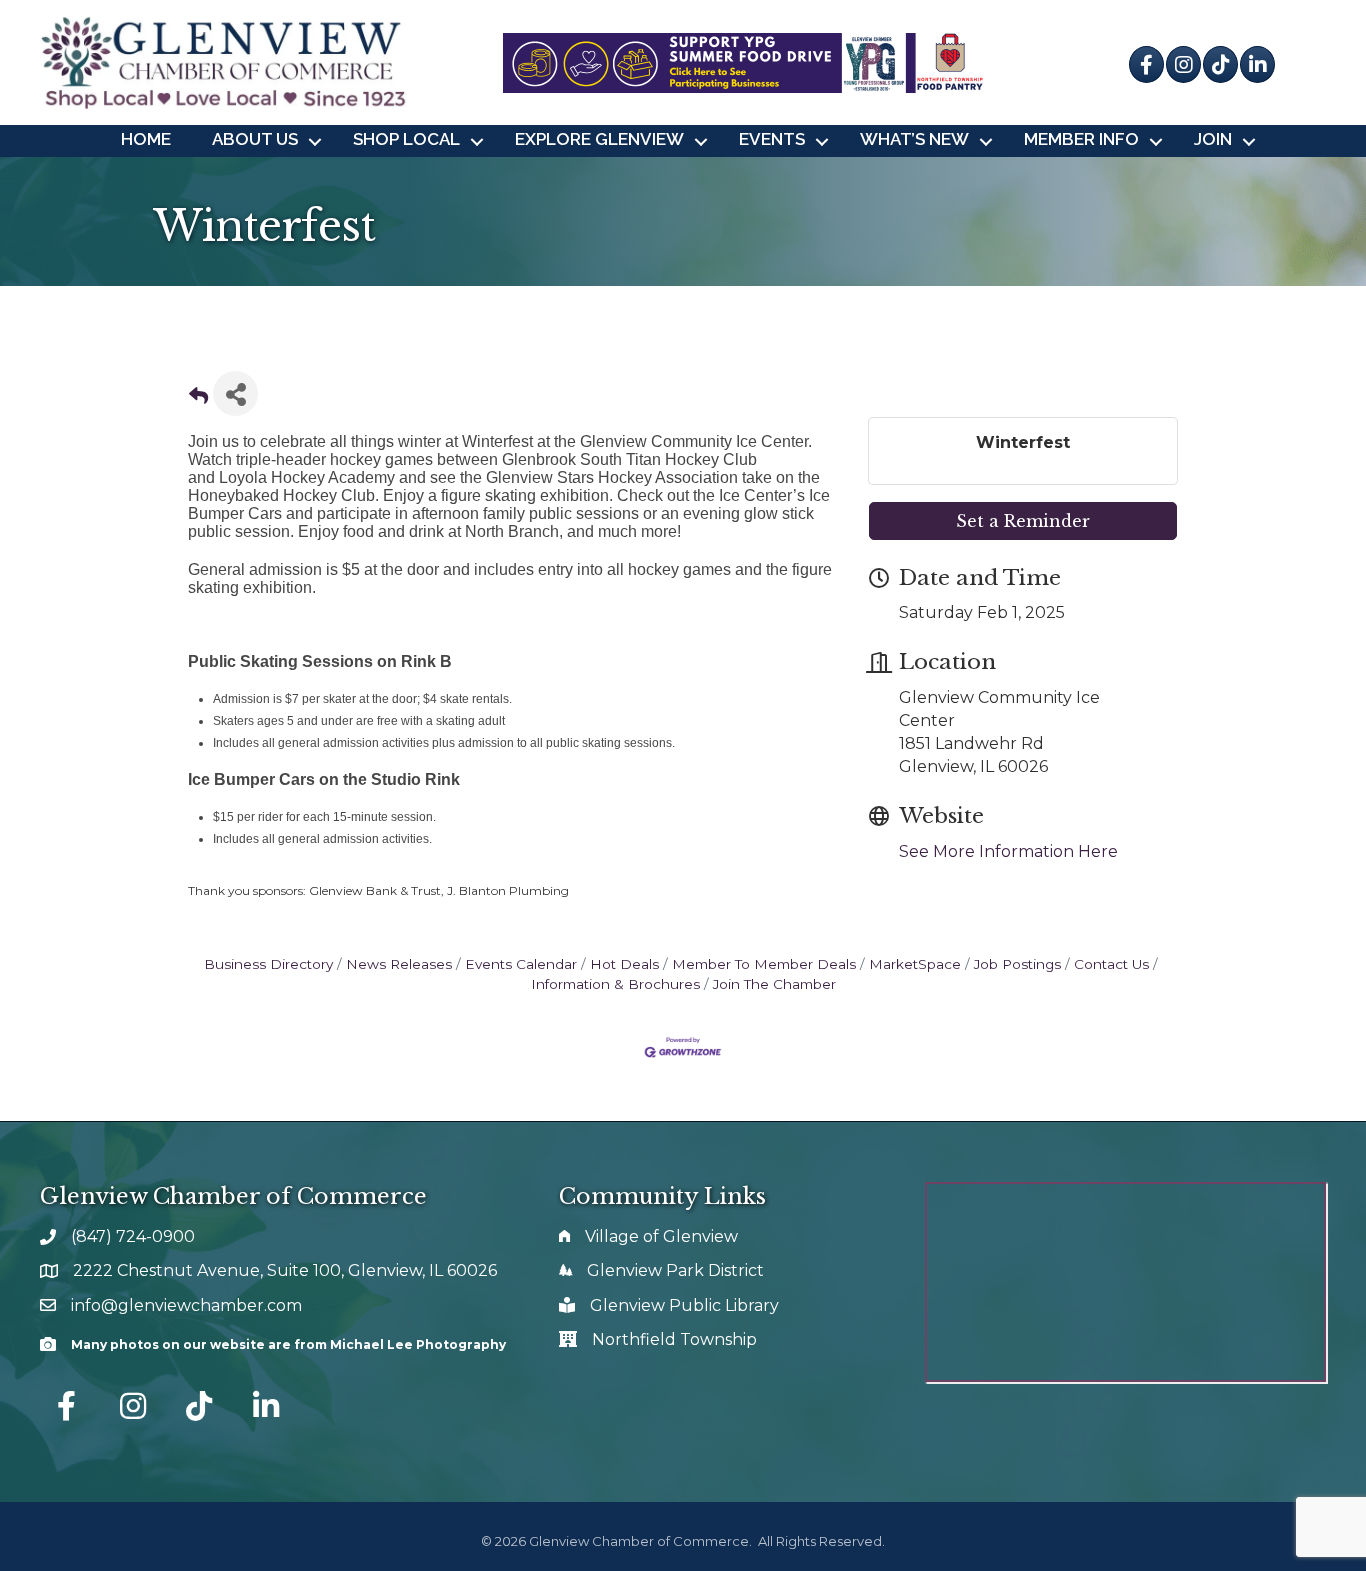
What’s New (914, 139)
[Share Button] (235, 393)
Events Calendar (521, 964)
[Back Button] (198, 399)
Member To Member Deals (764, 964)
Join (1213, 139)
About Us (255, 139)
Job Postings (1017, 964)
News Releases (399, 964)
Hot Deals (624, 964)
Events (772, 139)
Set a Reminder (1023, 521)
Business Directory (268, 964)
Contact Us (1111, 964)
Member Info (1081, 139)
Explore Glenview (599, 139)
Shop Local (406, 139)
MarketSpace (915, 964)
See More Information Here (1008, 851)
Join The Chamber (774, 984)
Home (146, 139)
